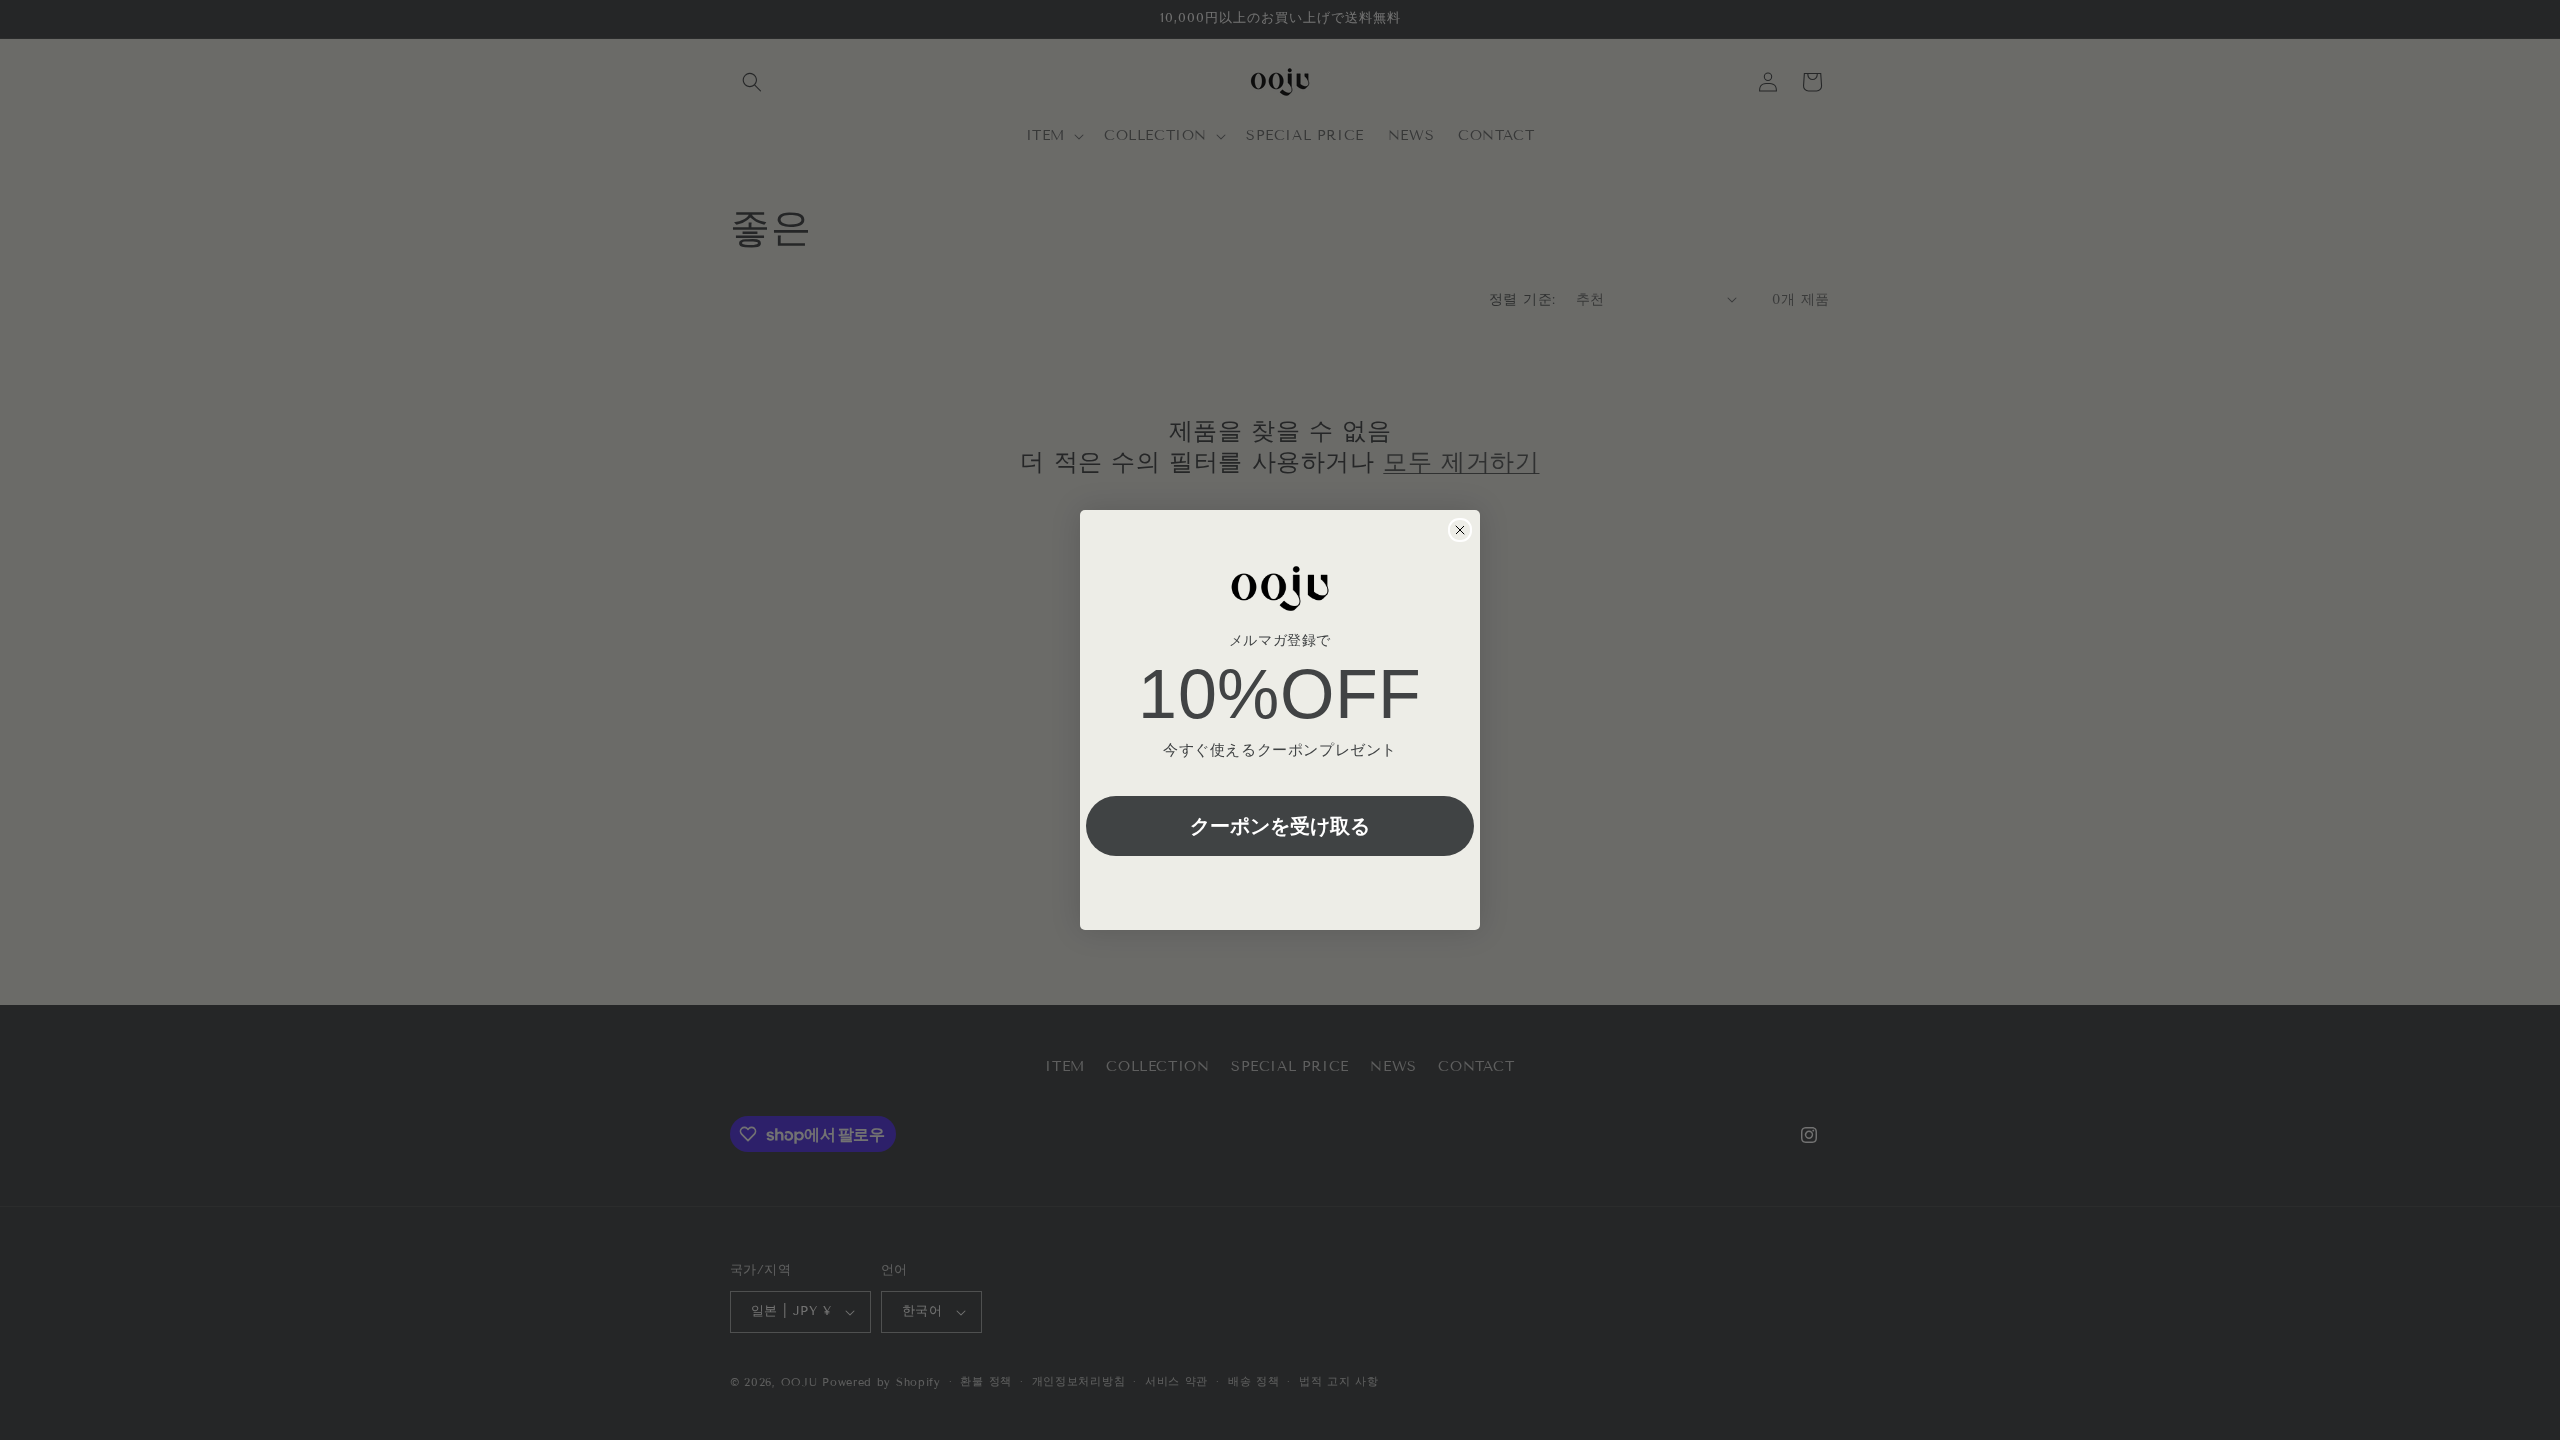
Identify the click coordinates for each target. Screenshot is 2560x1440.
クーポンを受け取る (1280, 825)
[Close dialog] (1460, 530)
